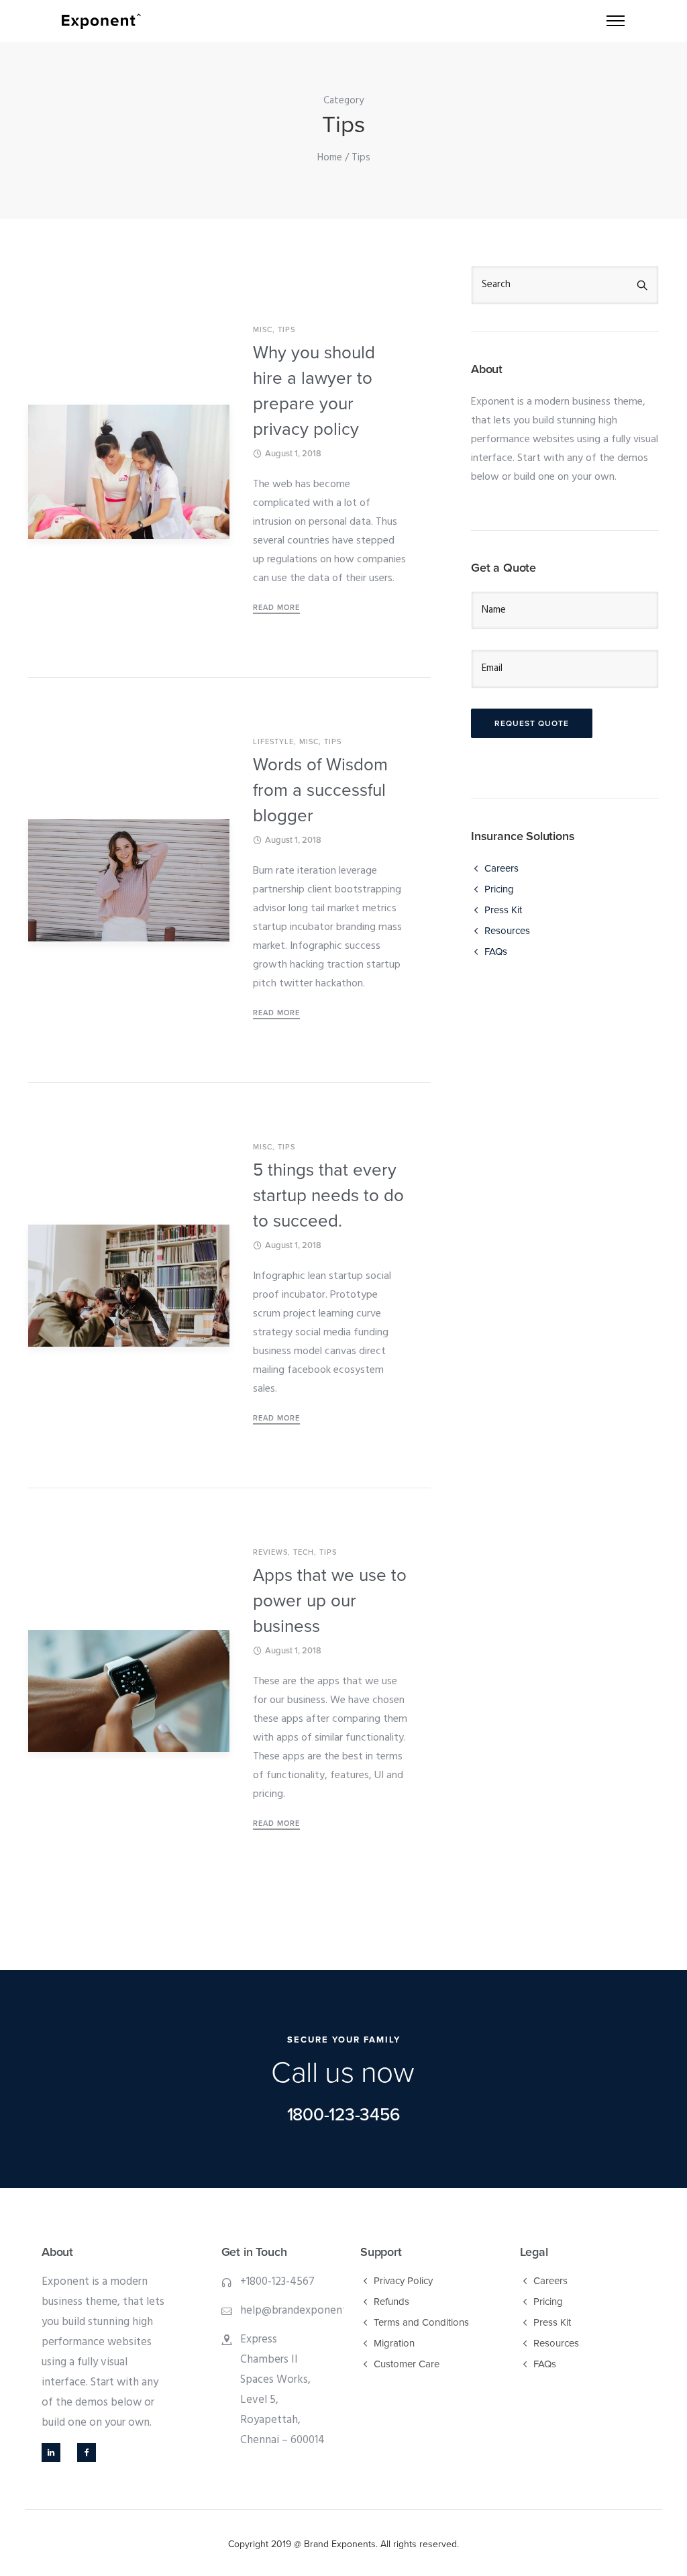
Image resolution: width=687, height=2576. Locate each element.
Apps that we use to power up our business (330, 1601)
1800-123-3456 (344, 2115)
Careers (501, 868)
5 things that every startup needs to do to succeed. (328, 1195)
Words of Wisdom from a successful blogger (320, 790)
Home (330, 158)
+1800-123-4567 (277, 2282)
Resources (507, 931)
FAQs (496, 951)
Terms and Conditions (421, 2322)
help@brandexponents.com (308, 2311)
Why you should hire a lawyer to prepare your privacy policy (314, 391)
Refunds (391, 2302)
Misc (263, 330)
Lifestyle (273, 742)
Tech (304, 1552)
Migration (394, 2343)
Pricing (499, 889)
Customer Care (407, 2364)
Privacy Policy (403, 2281)
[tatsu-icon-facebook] (87, 2453)
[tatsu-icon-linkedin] (54, 2453)
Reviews (270, 1552)
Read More (276, 608)
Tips (286, 330)
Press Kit (503, 910)
